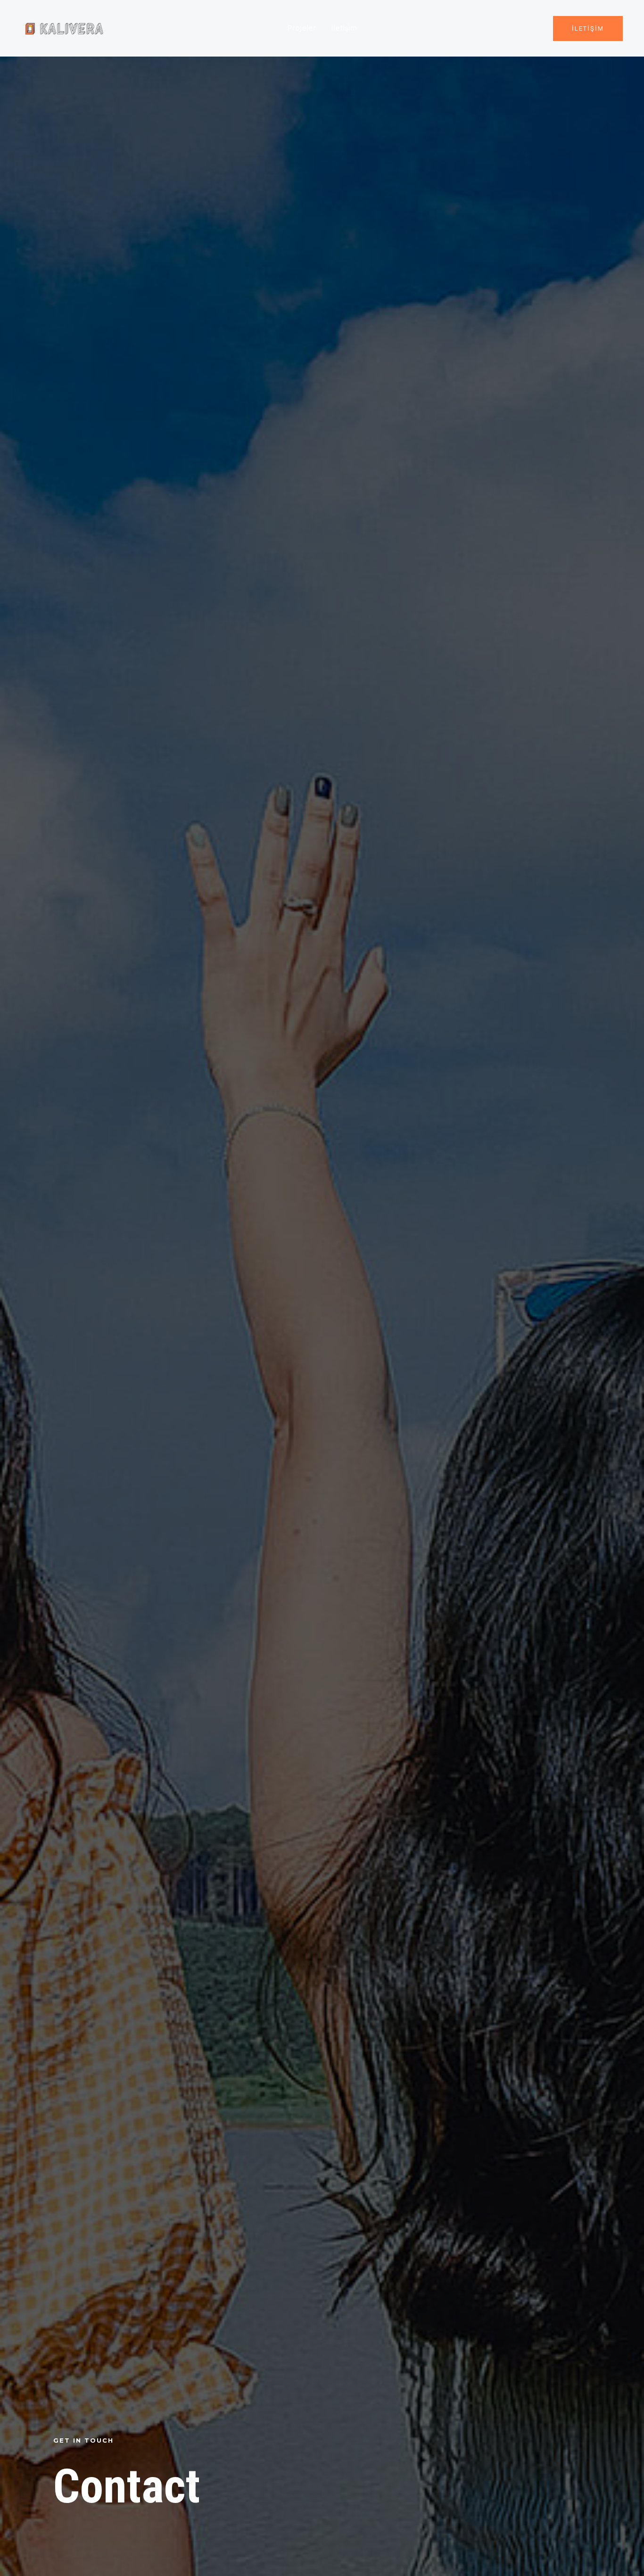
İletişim (344, 28)
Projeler (302, 28)
